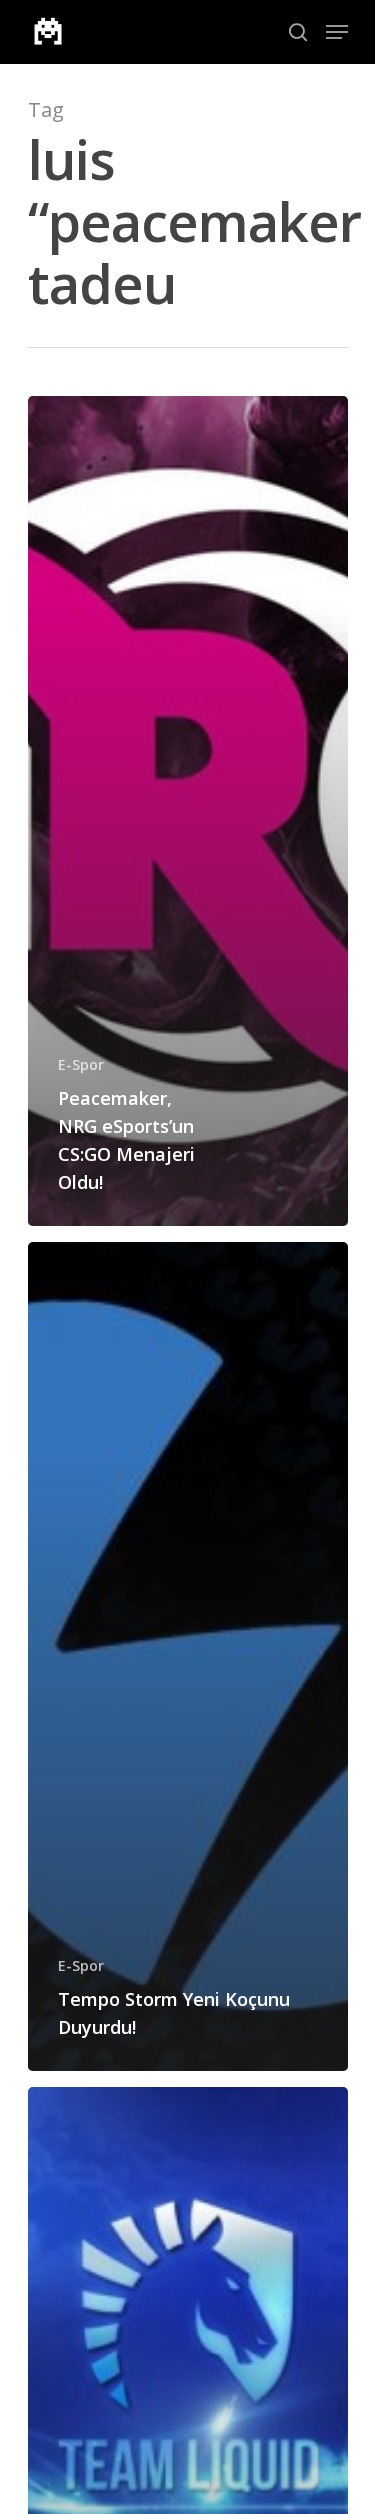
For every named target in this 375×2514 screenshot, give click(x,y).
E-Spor (81, 1064)
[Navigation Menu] (337, 32)
